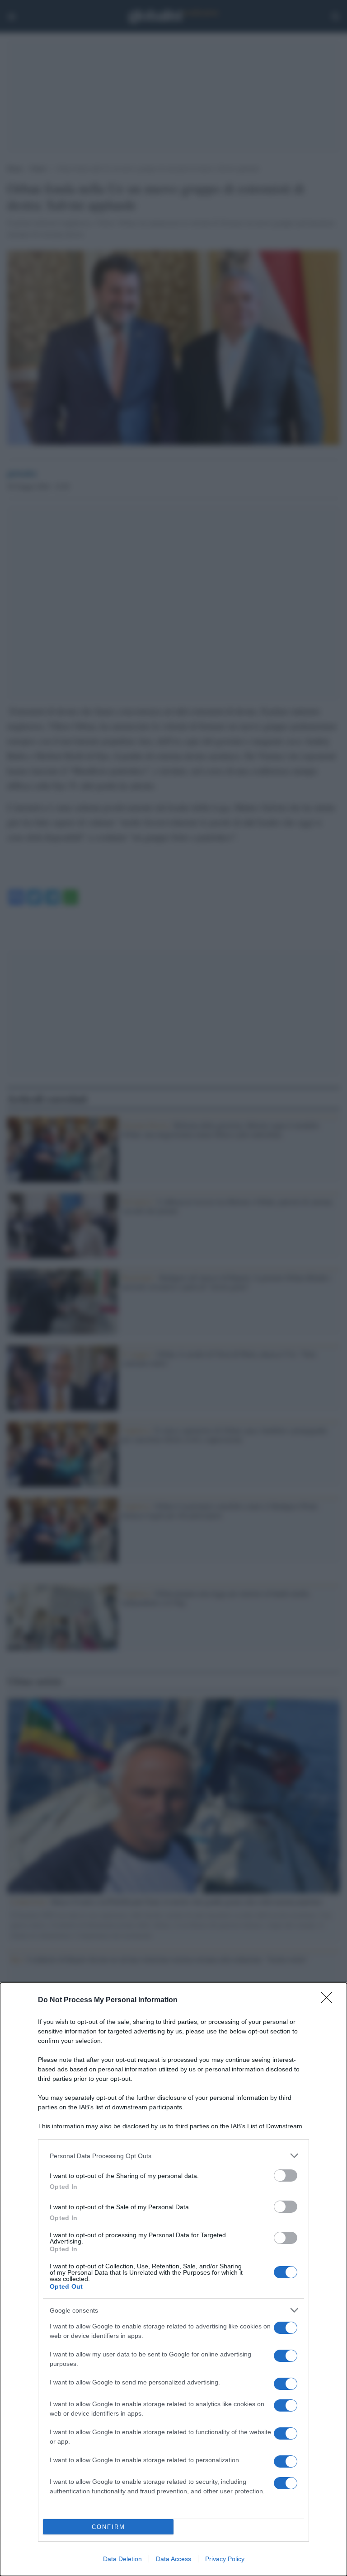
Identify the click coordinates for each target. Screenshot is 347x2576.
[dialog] (173, 2279)
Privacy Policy (225, 2559)
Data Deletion (122, 2559)
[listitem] (173, 2156)
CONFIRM (108, 2527)
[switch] (286, 2176)
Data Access (173, 2559)
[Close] (329, 2000)
